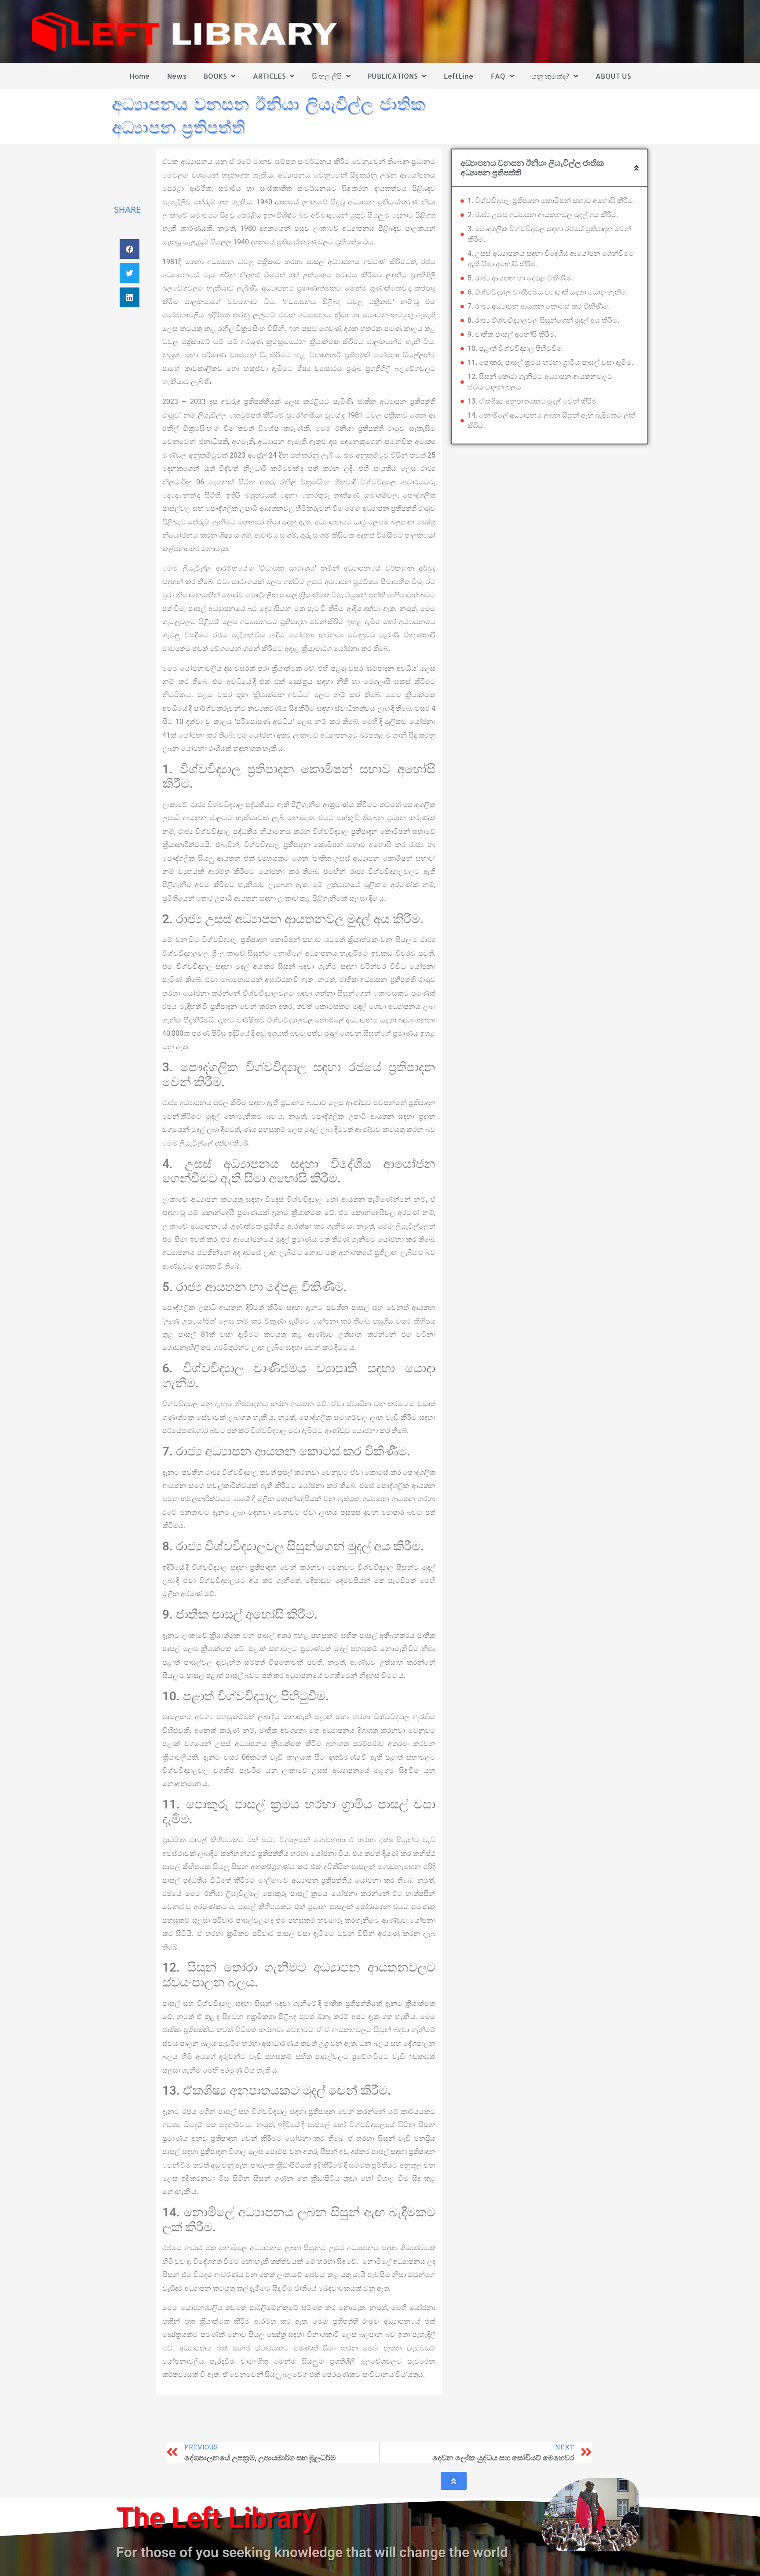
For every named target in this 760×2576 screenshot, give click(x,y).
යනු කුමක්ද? (550, 76)
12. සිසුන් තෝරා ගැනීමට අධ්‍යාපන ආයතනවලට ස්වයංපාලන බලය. (540, 382)
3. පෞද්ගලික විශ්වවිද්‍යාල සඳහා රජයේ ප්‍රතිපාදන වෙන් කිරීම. (549, 234)
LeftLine (459, 76)
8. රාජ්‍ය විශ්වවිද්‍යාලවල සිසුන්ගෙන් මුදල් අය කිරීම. (543, 320)
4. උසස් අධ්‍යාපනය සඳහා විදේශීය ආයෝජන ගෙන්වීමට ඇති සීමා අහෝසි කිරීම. (551, 259)
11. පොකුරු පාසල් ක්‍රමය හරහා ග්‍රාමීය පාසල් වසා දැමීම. (550, 362)
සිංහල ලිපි (327, 76)
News (177, 76)
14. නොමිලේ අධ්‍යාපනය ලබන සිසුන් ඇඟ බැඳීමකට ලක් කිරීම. (552, 420)
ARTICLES (269, 76)
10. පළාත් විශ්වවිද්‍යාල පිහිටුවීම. (516, 348)
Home (139, 76)
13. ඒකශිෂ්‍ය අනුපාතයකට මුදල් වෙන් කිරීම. (533, 401)
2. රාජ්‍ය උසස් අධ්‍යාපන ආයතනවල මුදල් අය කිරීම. (543, 215)
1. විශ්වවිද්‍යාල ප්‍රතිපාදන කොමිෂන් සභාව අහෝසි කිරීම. (551, 201)
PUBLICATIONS (393, 76)
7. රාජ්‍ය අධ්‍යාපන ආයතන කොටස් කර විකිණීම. (539, 306)
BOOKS (215, 76)
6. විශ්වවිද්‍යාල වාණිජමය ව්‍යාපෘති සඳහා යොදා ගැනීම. (548, 292)
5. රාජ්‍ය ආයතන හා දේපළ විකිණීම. (521, 278)
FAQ (498, 76)
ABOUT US (613, 76)
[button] (130, 249)
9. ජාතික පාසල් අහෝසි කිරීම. (512, 334)
